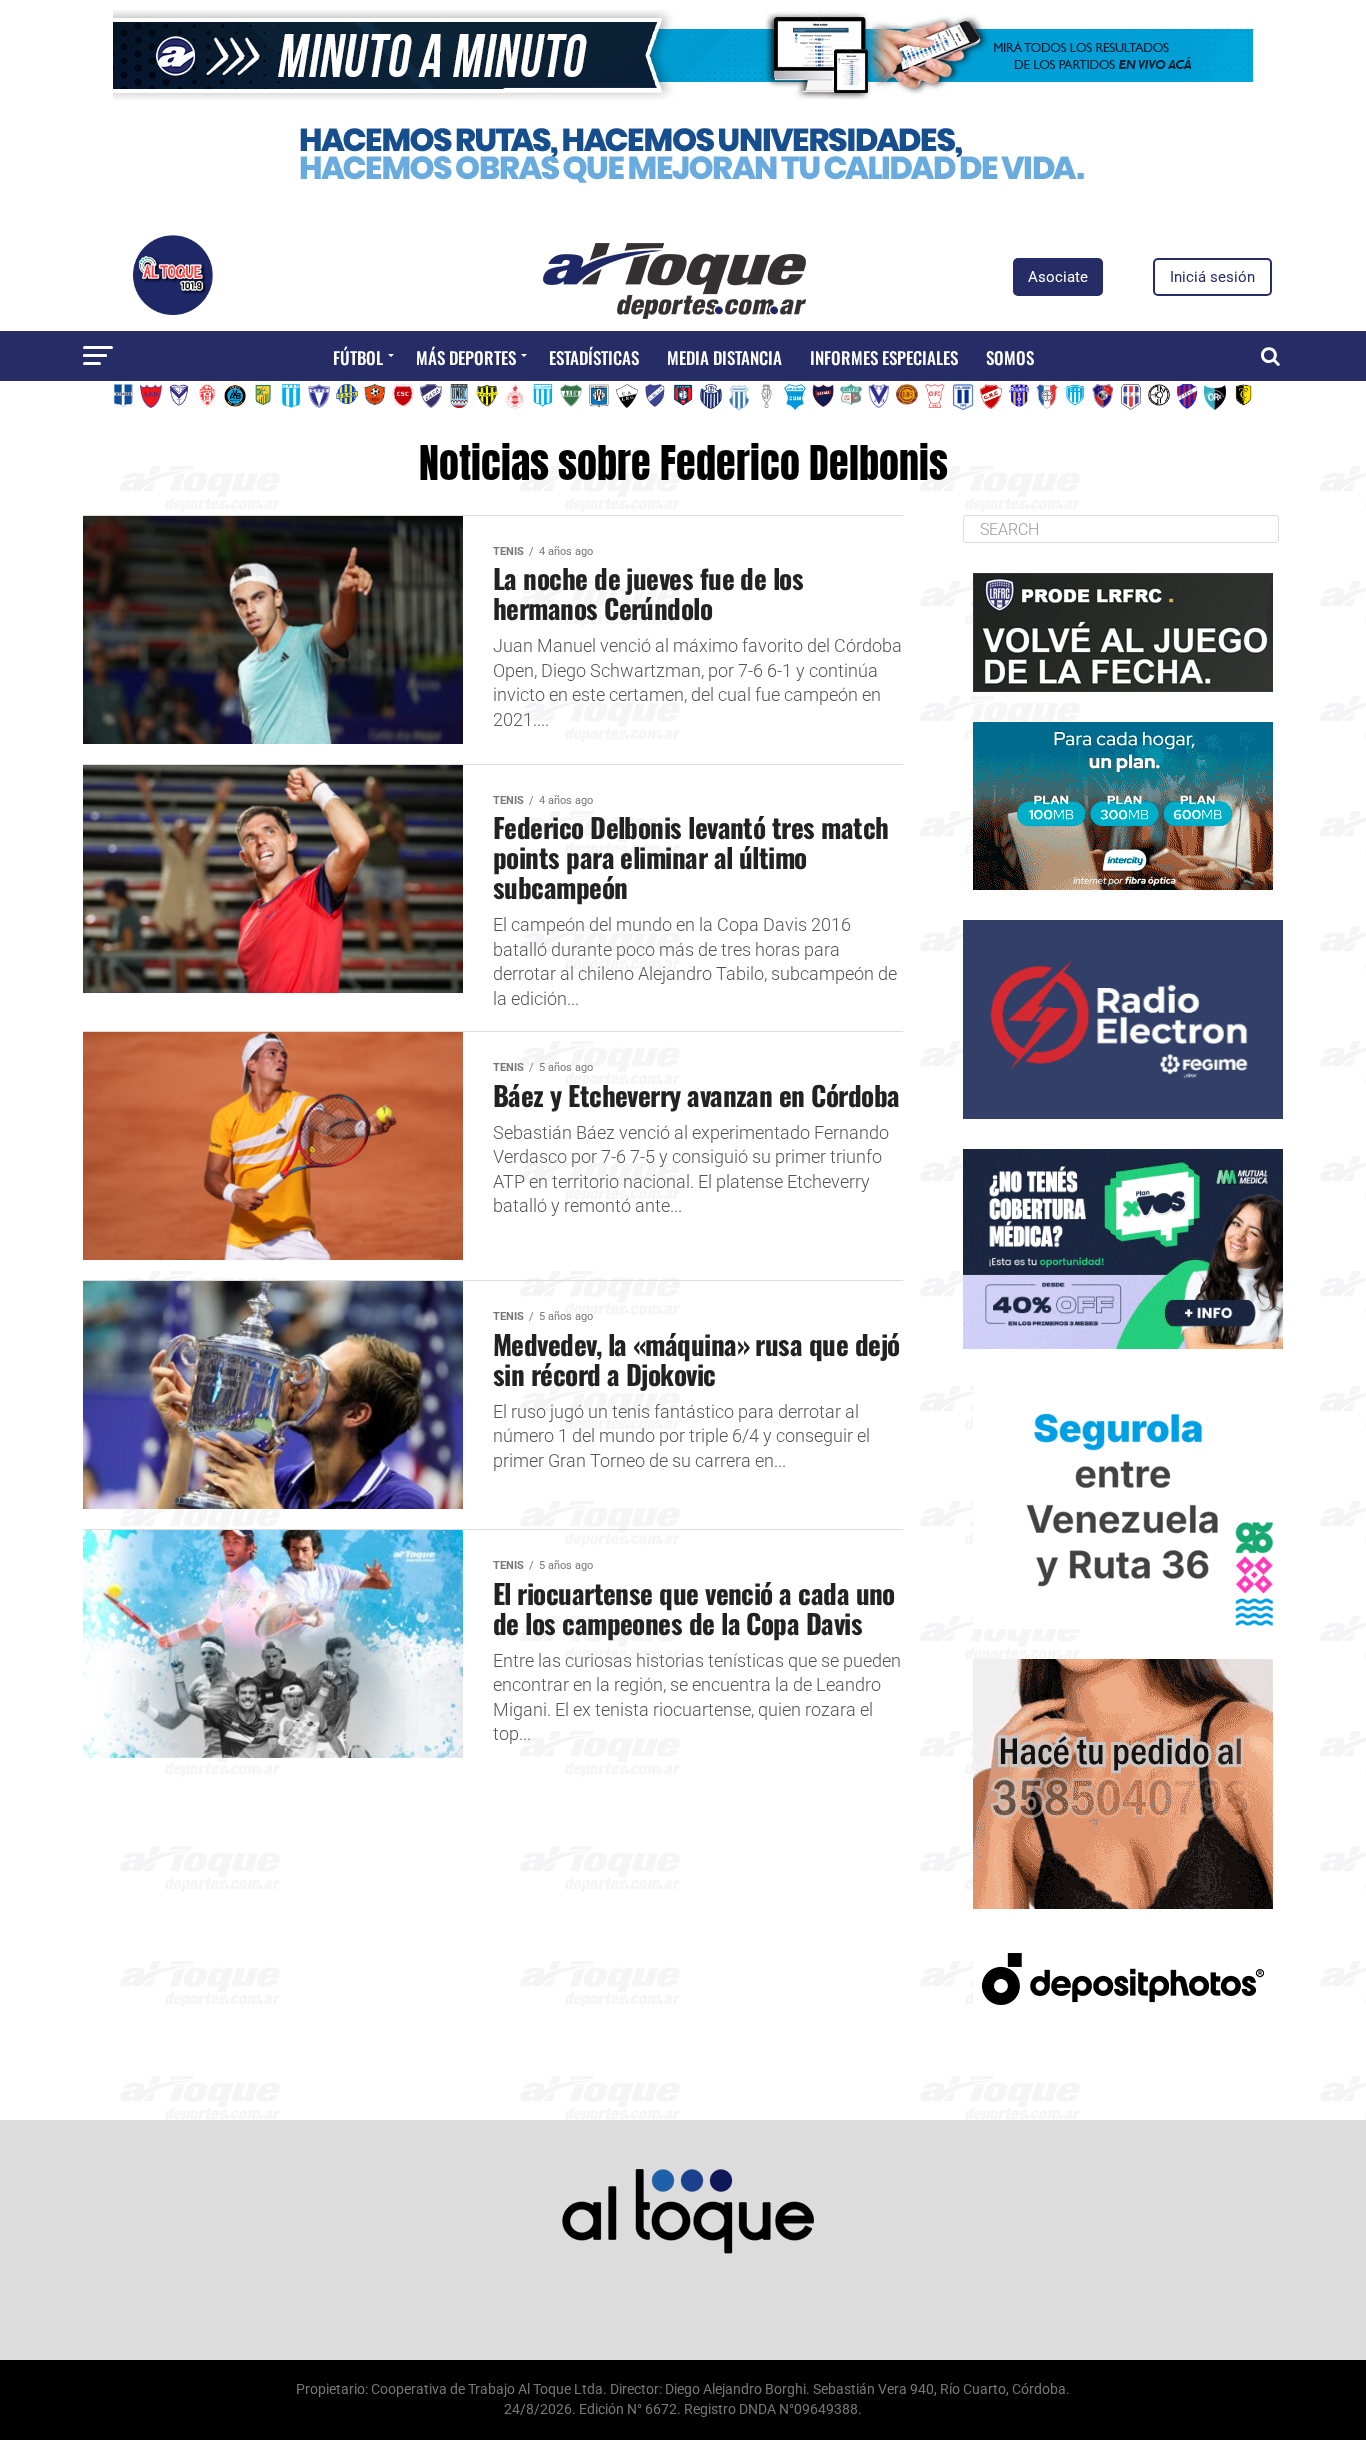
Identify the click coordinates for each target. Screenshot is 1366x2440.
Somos (1010, 357)
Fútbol (358, 357)
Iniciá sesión (1212, 277)
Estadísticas (594, 357)
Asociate (1058, 277)
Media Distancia (724, 357)
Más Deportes (466, 357)
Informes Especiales (884, 357)
